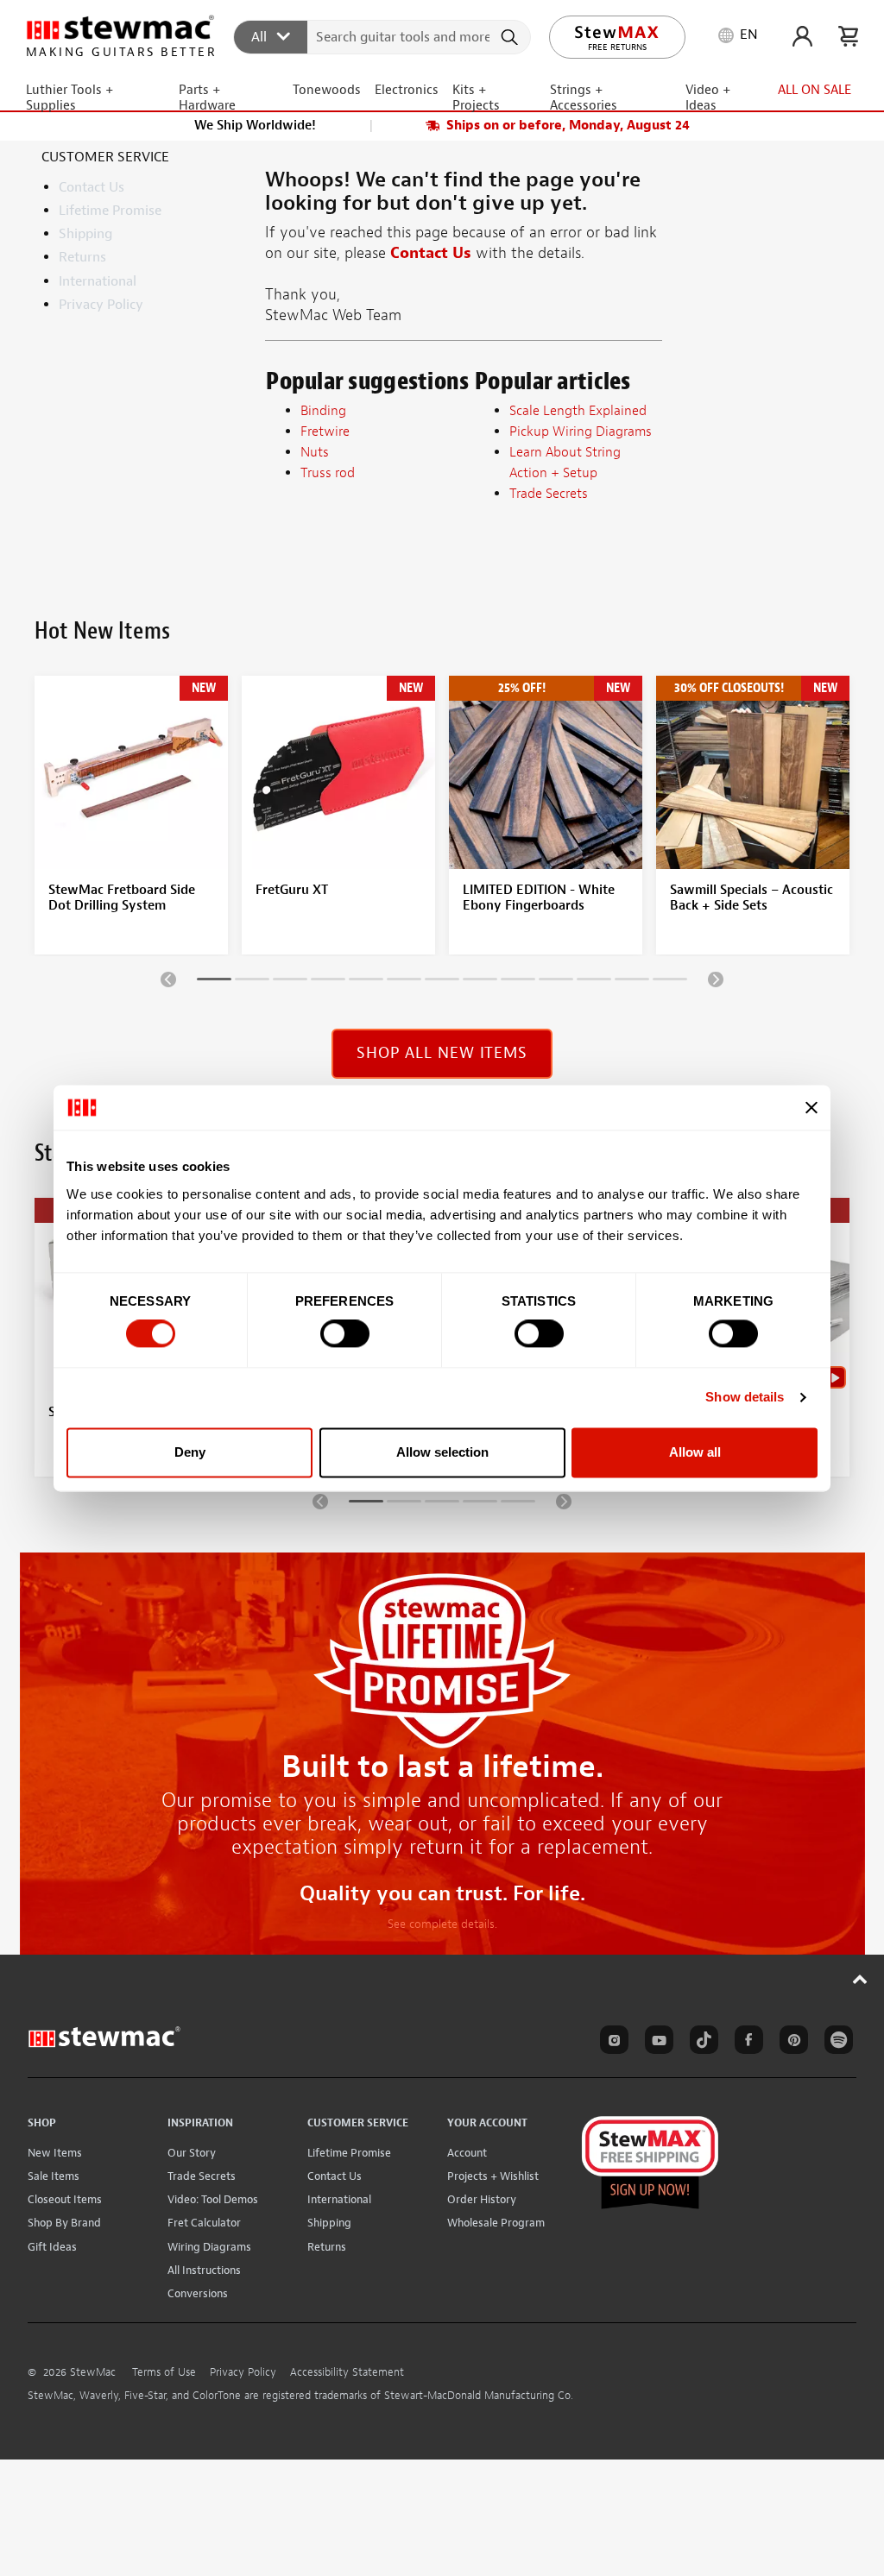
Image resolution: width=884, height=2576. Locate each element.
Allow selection (442, 1452)
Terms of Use (164, 2372)
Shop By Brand (64, 2223)
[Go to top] (860, 1979)
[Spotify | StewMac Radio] (836, 2043)
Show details (745, 1398)
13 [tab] (670, 982)
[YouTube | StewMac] (656, 2043)
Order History (482, 2199)
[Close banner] (811, 1107)
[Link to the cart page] (848, 36)
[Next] (716, 979)
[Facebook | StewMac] (746, 2043)
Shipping (85, 234)
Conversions (198, 2293)
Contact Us (92, 187)
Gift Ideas (52, 2247)
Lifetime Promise (110, 211)
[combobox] (383, 36)
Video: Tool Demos (213, 2199)
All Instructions (204, 2270)
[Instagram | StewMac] (611, 2043)
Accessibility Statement (347, 2372)
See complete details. (442, 1924)
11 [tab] (594, 982)
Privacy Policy (101, 305)
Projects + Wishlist (493, 2176)
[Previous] (168, 979)
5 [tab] (366, 982)
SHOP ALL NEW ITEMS (442, 1053)
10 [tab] (556, 982)
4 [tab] (328, 982)
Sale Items (54, 2176)
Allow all (695, 1452)
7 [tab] (442, 982)
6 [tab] (404, 982)
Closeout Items (65, 2199)
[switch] (345, 1334)
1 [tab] (214, 982)
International (98, 281)
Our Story (192, 2153)
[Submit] (511, 37)
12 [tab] (632, 982)
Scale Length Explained (578, 411)
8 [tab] (480, 982)
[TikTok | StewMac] (701, 2043)
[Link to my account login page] (802, 36)
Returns (82, 257)
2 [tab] (252, 982)
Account (467, 2153)
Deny (190, 1452)
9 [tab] (518, 982)
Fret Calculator (204, 2223)
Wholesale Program (496, 2223)
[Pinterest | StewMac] (791, 2043)
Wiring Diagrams (209, 2247)
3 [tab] (290, 982)
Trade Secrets (202, 2176)
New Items (55, 2153)
